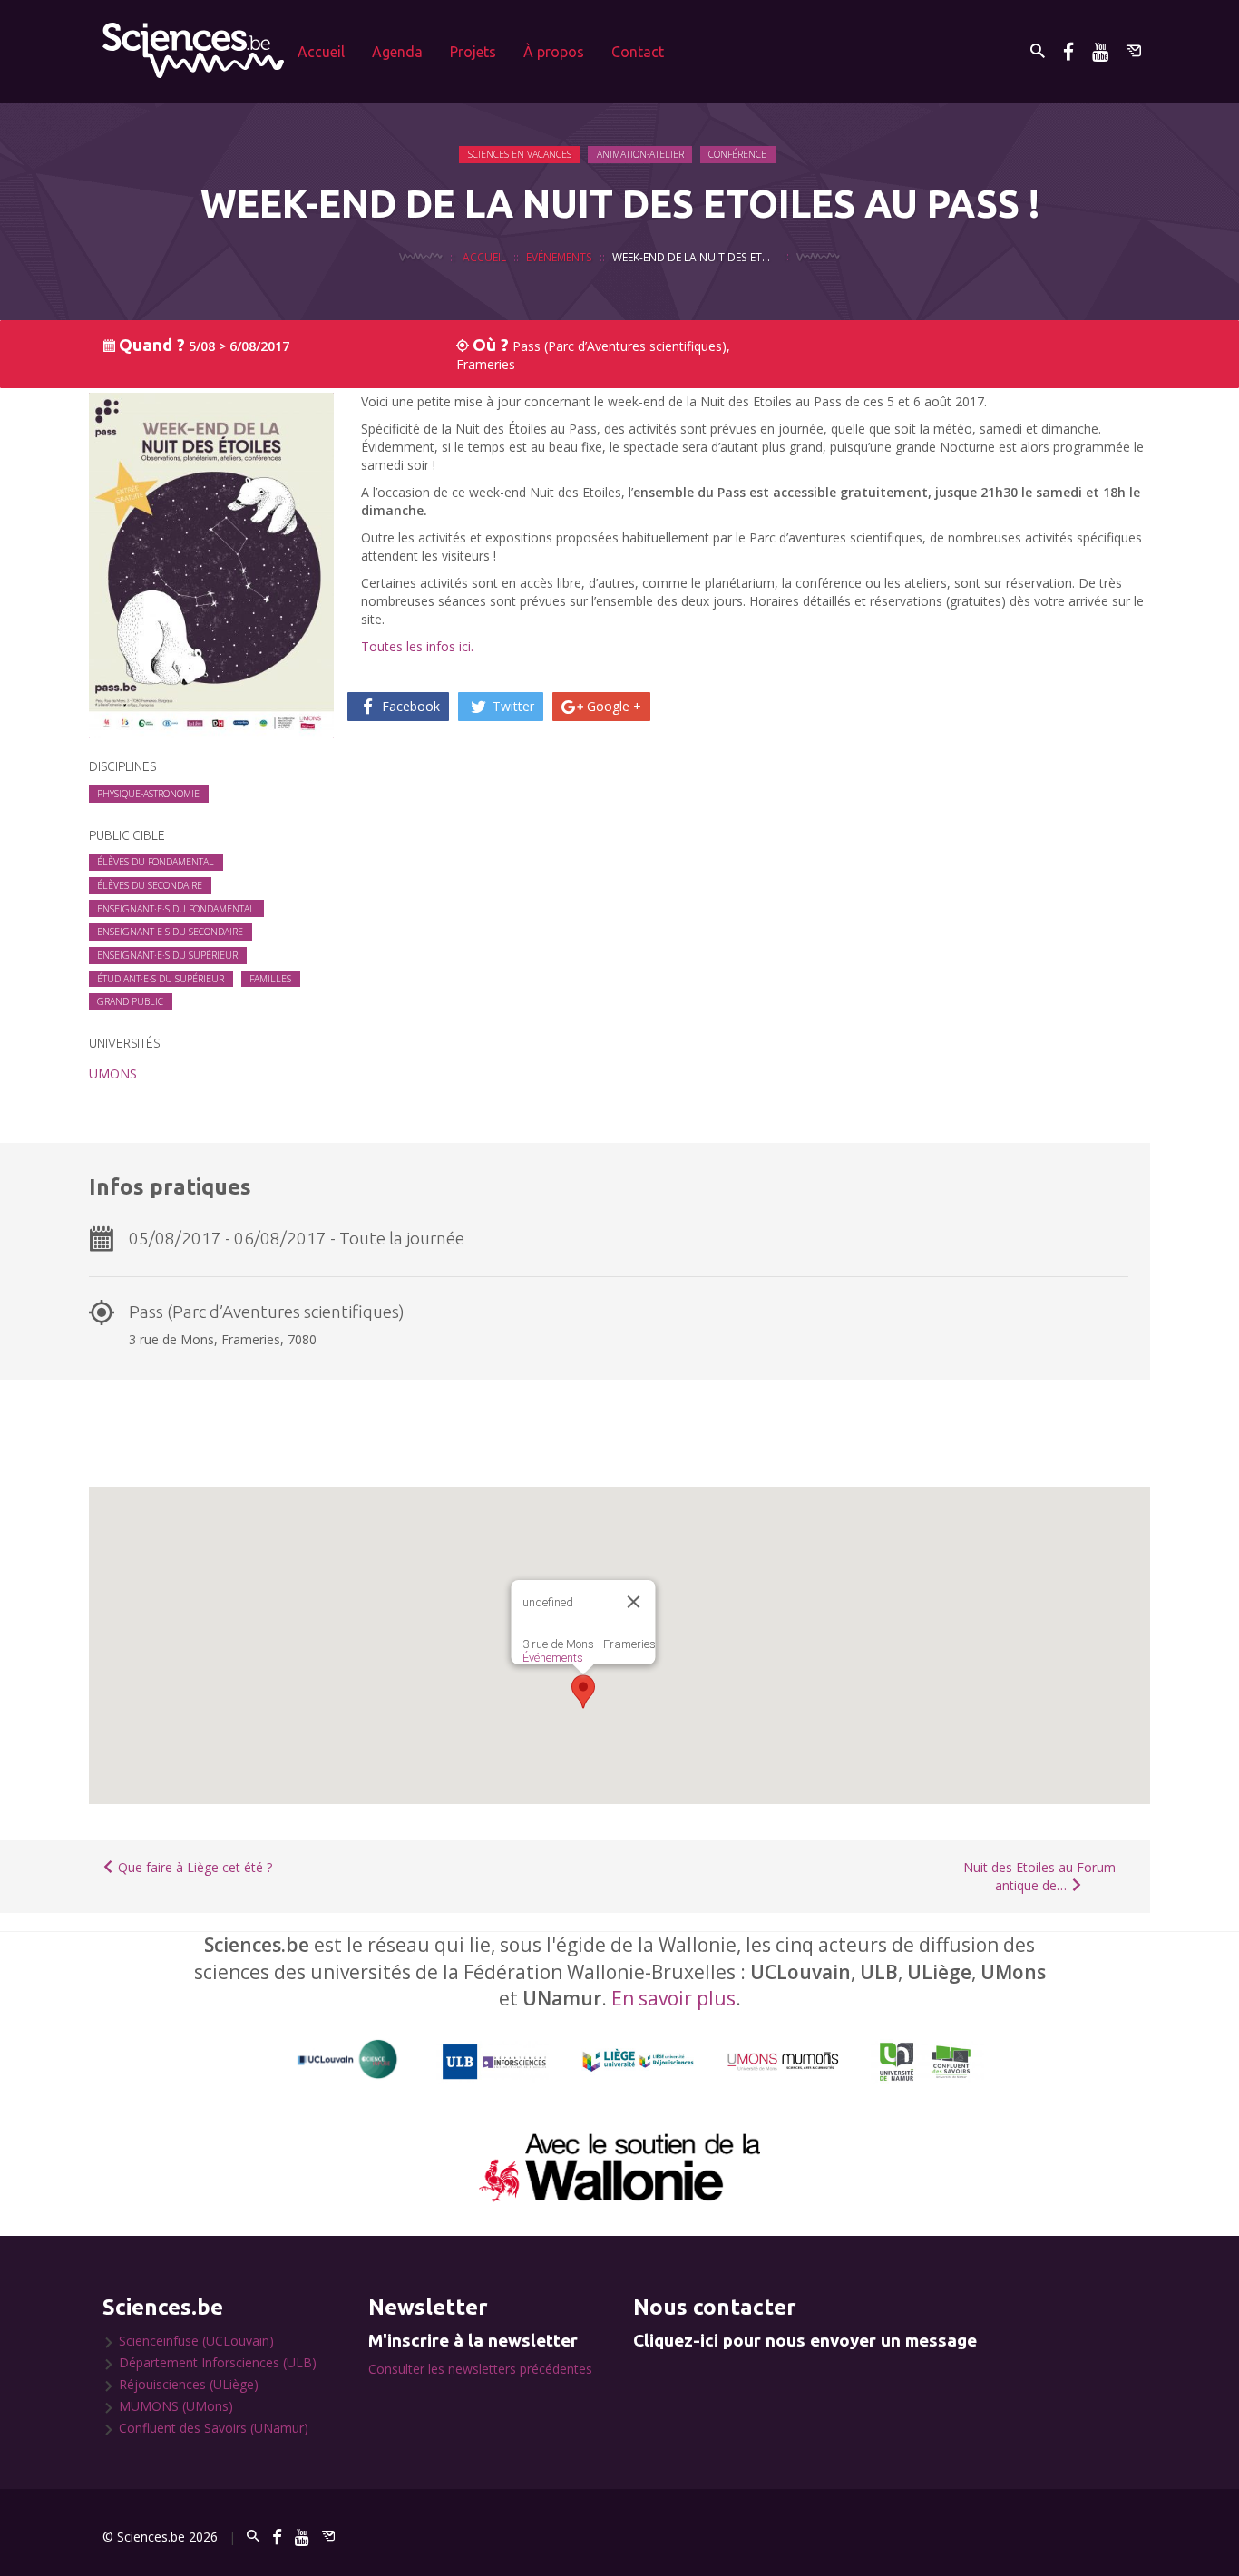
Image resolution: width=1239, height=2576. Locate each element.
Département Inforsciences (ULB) (218, 2362)
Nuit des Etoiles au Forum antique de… (1039, 1876)
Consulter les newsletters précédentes (480, 2369)
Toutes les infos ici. (417, 646)
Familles (270, 979)
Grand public (130, 1001)
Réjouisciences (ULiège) (189, 2384)
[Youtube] (1100, 51)
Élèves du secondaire (150, 885)
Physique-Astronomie (148, 794)
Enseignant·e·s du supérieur (167, 955)
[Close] (634, 1602)
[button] (583, 1692)
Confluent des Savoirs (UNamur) (214, 2428)
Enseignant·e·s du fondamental (176, 909)
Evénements (559, 257)
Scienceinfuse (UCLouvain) (196, 2341)
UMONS (113, 1073)
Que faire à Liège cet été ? (193, 1867)
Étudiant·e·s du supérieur (161, 979)
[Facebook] (1068, 51)
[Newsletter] (1134, 51)
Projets (473, 52)
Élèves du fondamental (156, 862)
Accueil (321, 52)
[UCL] (348, 2059)
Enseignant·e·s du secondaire (170, 932)
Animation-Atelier (640, 154)
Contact (638, 52)
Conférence (737, 154)
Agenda (397, 52)
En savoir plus (673, 1998)
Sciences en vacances (520, 154)
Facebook (409, 706)
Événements (553, 1658)
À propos (554, 52)
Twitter (512, 706)
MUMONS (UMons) (176, 2406)
